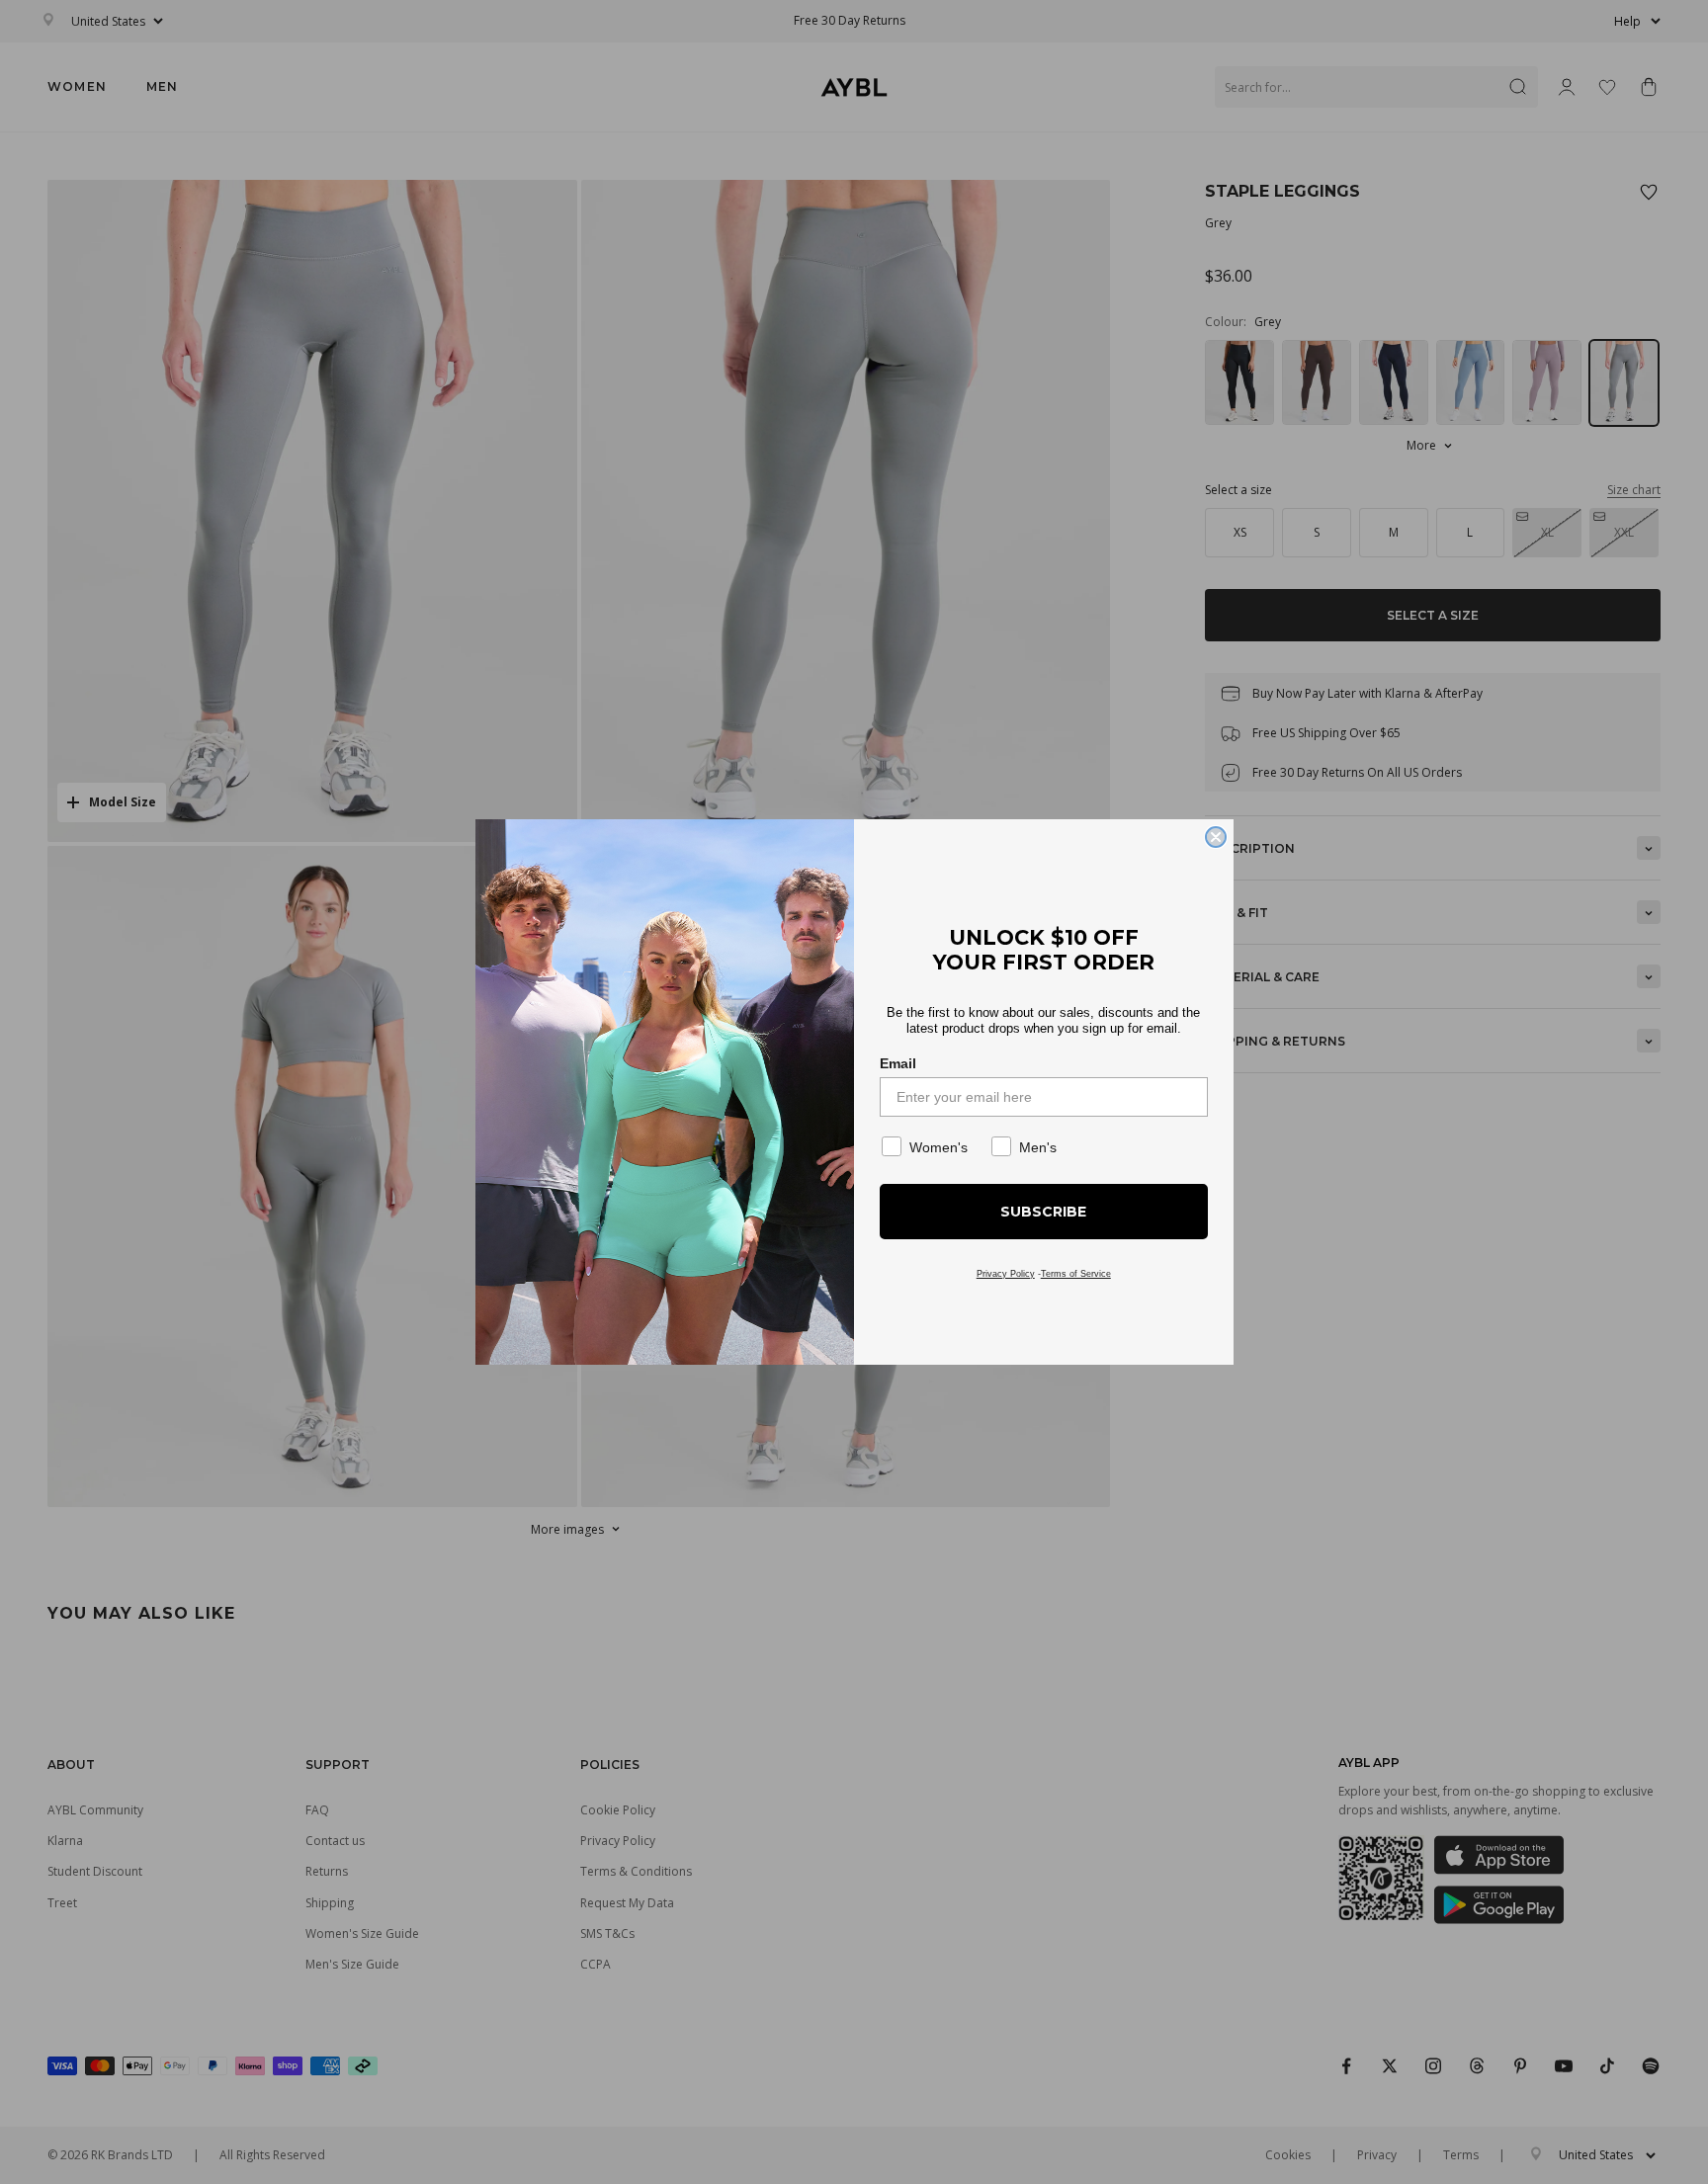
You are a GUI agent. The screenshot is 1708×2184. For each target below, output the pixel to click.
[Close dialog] (1216, 837)
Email (898, 1063)
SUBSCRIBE (1043, 1212)
